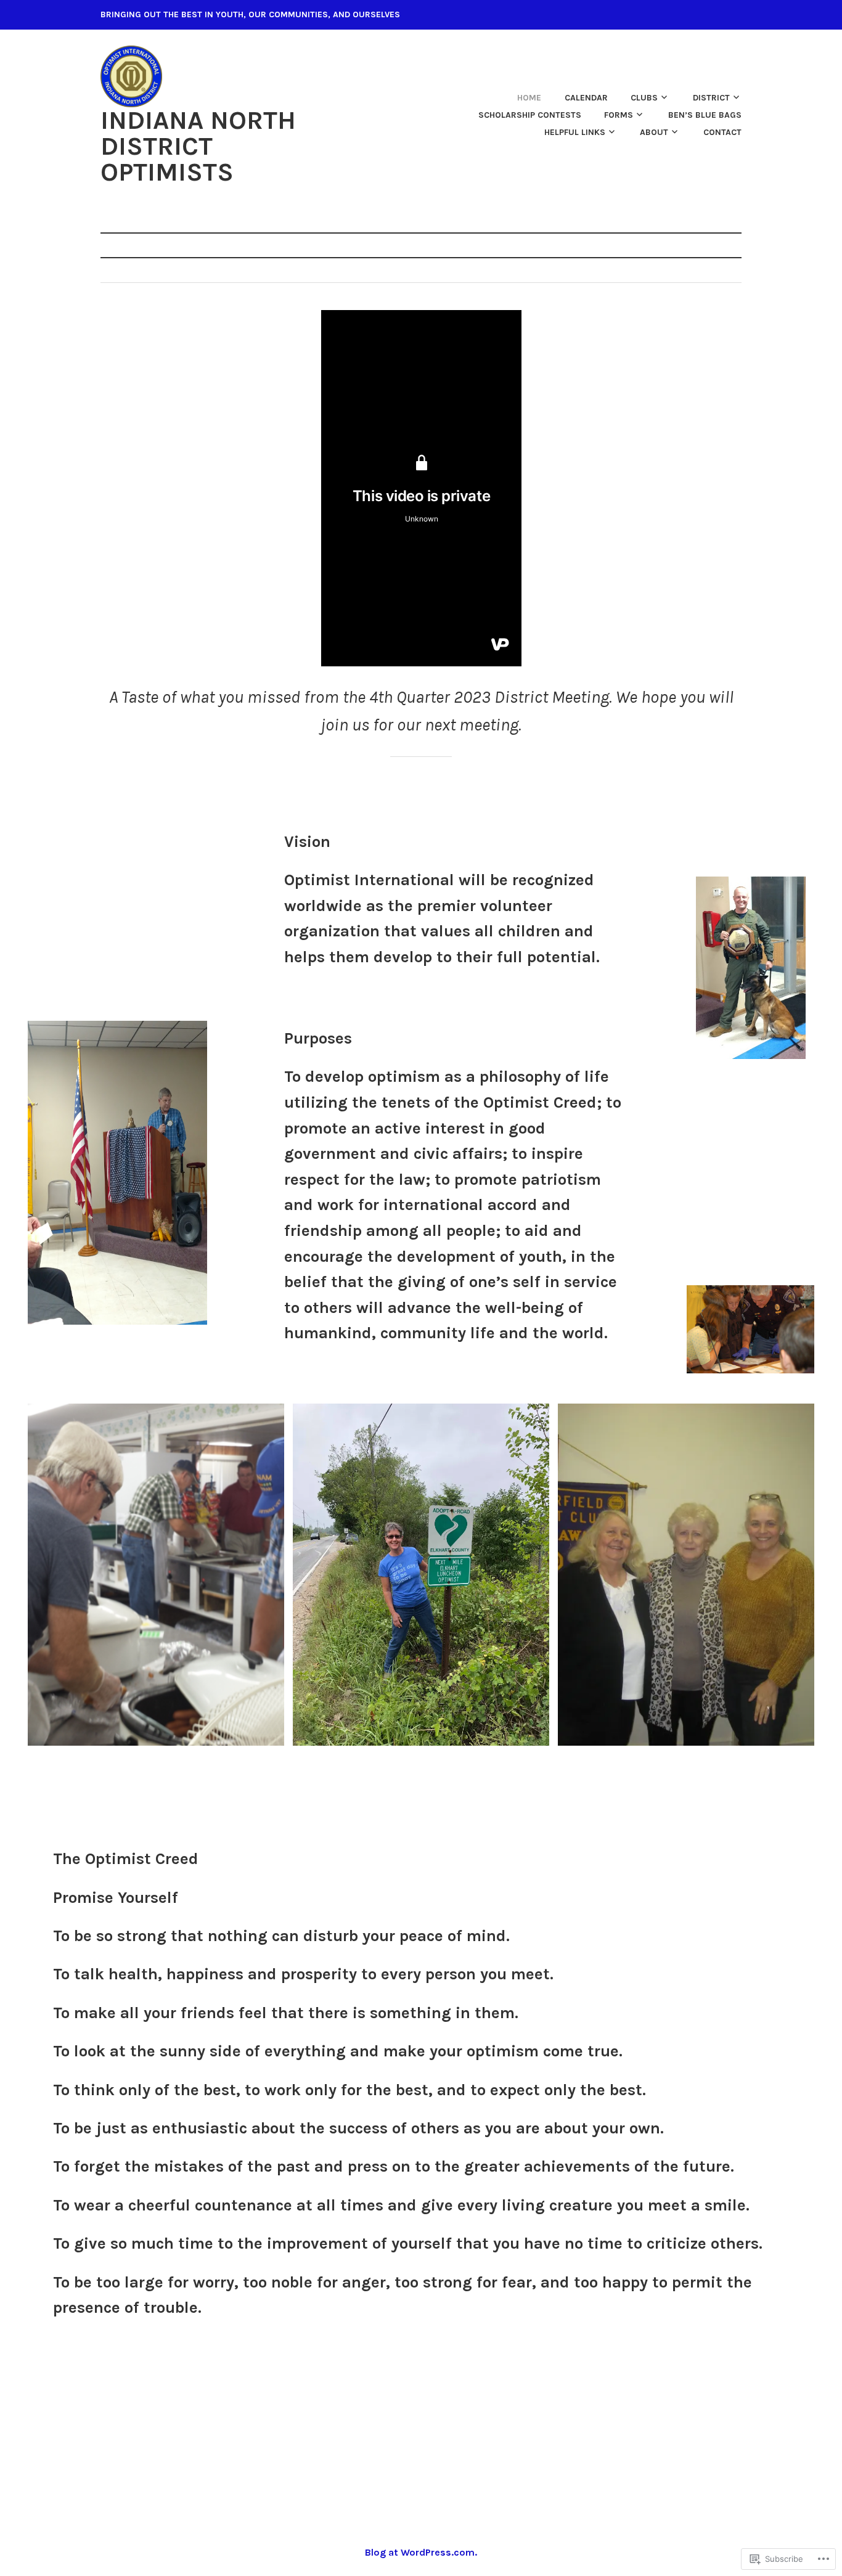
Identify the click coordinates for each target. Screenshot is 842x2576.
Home (529, 98)
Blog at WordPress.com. (421, 2552)
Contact (722, 132)
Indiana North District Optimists (198, 146)
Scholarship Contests (530, 115)
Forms (619, 115)
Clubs (644, 98)
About (654, 132)
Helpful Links (575, 132)
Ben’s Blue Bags (705, 115)
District (711, 98)
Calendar (586, 98)
